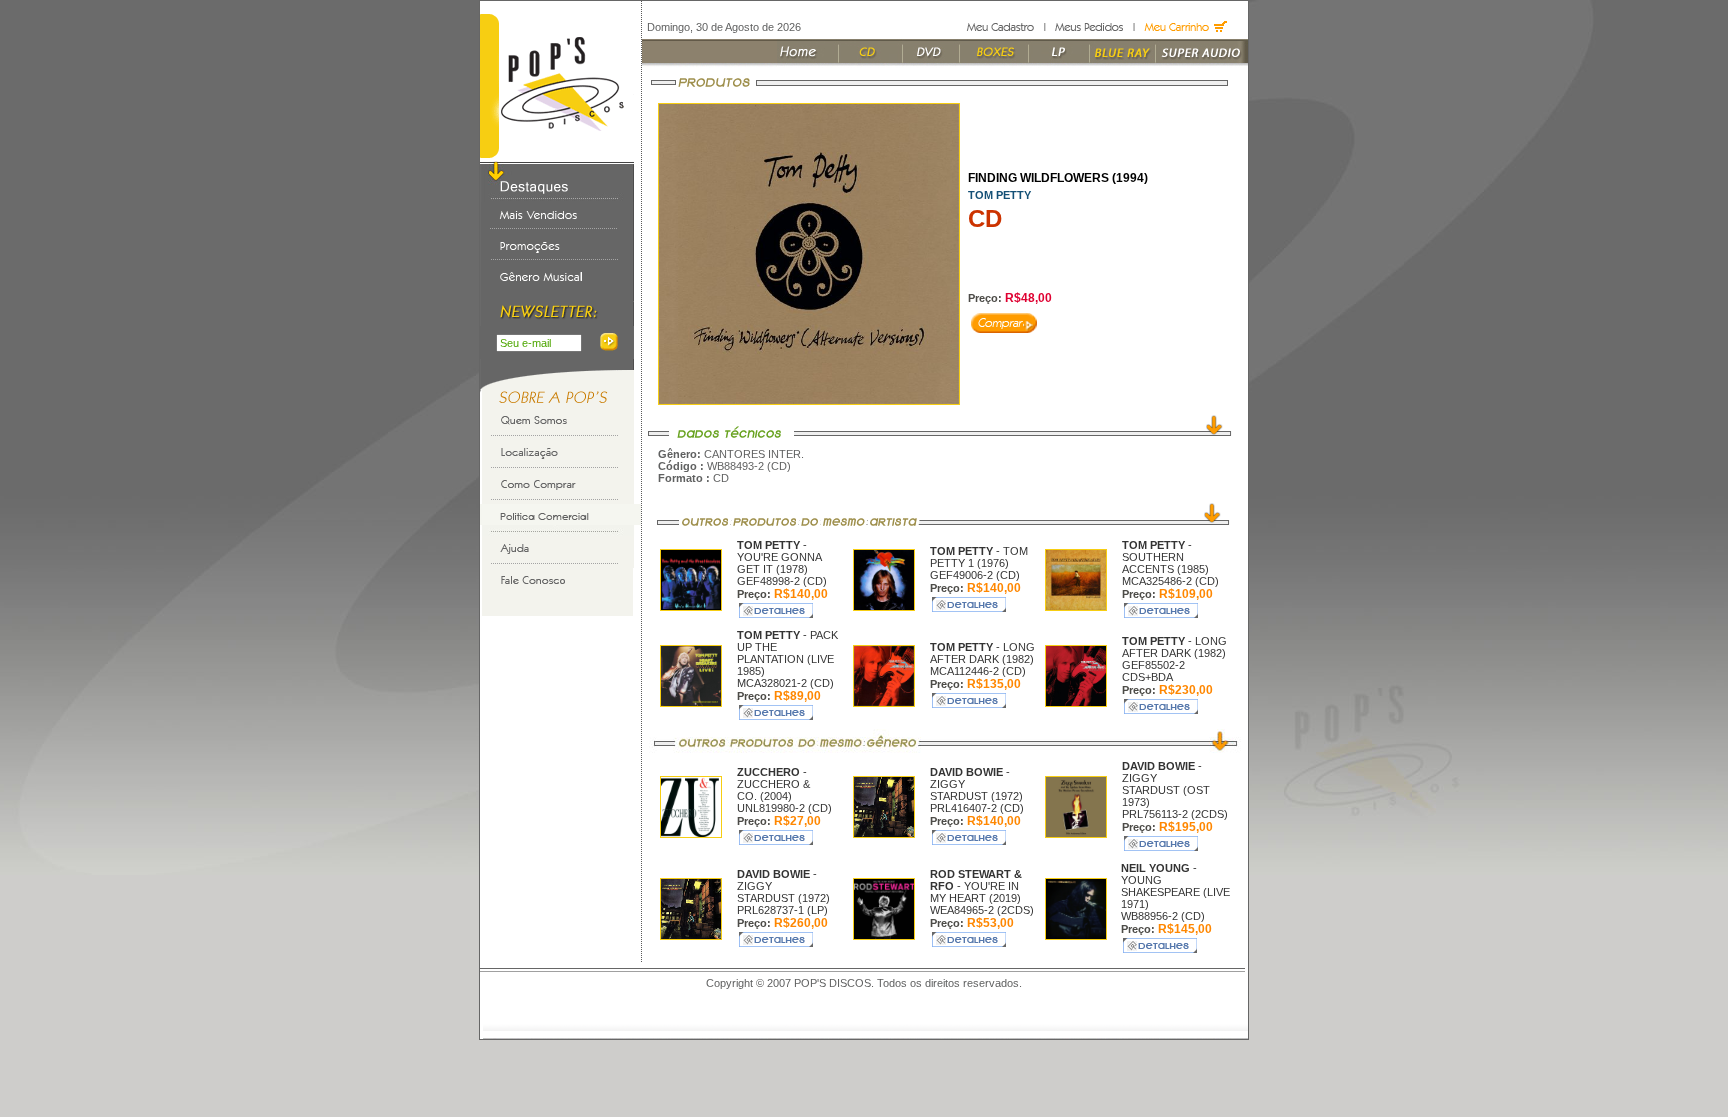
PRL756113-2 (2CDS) (1175, 814)
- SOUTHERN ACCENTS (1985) (1165, 557)
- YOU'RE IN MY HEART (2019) (976, 886)
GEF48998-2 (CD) (782, 581)
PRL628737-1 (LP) (782, 910)
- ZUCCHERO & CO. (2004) (773, 784)
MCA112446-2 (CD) (978, 671)
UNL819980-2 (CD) (784, 808)
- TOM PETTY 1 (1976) (979, 557)
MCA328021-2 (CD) (785, 683)
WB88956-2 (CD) (1163, 916)
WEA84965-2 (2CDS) (982, 910)
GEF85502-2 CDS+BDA (1153, 671)
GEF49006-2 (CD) (975, 575)
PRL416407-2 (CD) (977, 808)
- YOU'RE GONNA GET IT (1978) (779, 557)
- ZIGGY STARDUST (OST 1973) (1166, 784)
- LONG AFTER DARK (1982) (982, 653)
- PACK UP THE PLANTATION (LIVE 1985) (787, 653)
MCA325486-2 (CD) (1170, 581)
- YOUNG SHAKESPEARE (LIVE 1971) (1175, 886)
